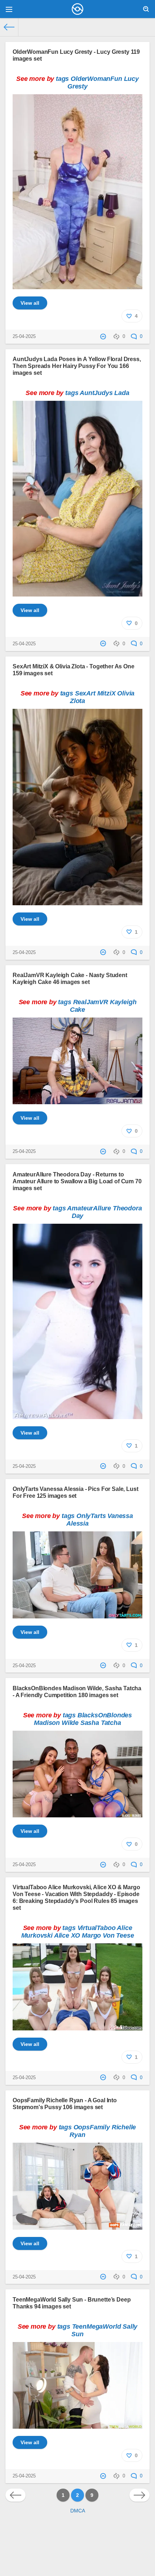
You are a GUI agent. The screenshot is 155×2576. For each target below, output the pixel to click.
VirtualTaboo (97, 1928)
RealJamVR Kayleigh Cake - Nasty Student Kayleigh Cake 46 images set (70, 978)
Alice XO (67, 1935)
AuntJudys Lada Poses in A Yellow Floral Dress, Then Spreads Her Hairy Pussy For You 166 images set (77, 366)
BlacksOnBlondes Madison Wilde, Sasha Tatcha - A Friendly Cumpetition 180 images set (77, 1692)
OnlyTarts (91, 1516)
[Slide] (77, 285)
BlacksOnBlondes (105, 1715)
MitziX (107, 693)
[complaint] (104, 337)
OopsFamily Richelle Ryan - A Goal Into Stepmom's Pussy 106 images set (65, 2104)
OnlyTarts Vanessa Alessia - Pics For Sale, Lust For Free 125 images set (75, 1492)
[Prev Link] (15, 2495)
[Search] (146, 9)
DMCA (78, 2511)
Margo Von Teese (108, 1935)
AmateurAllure (89, 1208)
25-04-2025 (24, 337)
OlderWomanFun (96, 79)
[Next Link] (139, 2495)
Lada (122, 393)
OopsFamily (92, 2127)
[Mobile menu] (9, 9)
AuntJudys (96, 393)
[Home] (9, 27)
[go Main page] (77, 9)
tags (62, 79)
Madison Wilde (56, 1723)
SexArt (85, 693)
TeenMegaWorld (97, 2326)
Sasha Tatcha (101, 1723)
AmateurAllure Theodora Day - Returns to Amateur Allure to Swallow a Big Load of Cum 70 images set (77, 1181)
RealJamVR (91, 1002)
